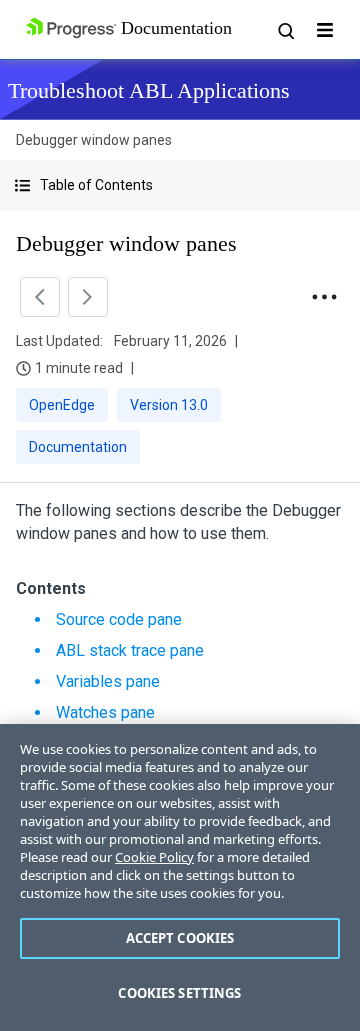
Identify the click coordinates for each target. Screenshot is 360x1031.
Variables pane (108, 681)
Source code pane (119, 619)
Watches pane (105, 712)
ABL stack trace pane (130, 650)
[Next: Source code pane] (88, 297)
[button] (180, 185)
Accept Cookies (180, 938)
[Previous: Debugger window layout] (40, 297)
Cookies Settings (179, 993)
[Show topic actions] (324, 297)
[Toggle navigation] (325, 30)
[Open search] (285, 30)
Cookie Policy (154, 857)
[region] (180, 877)
